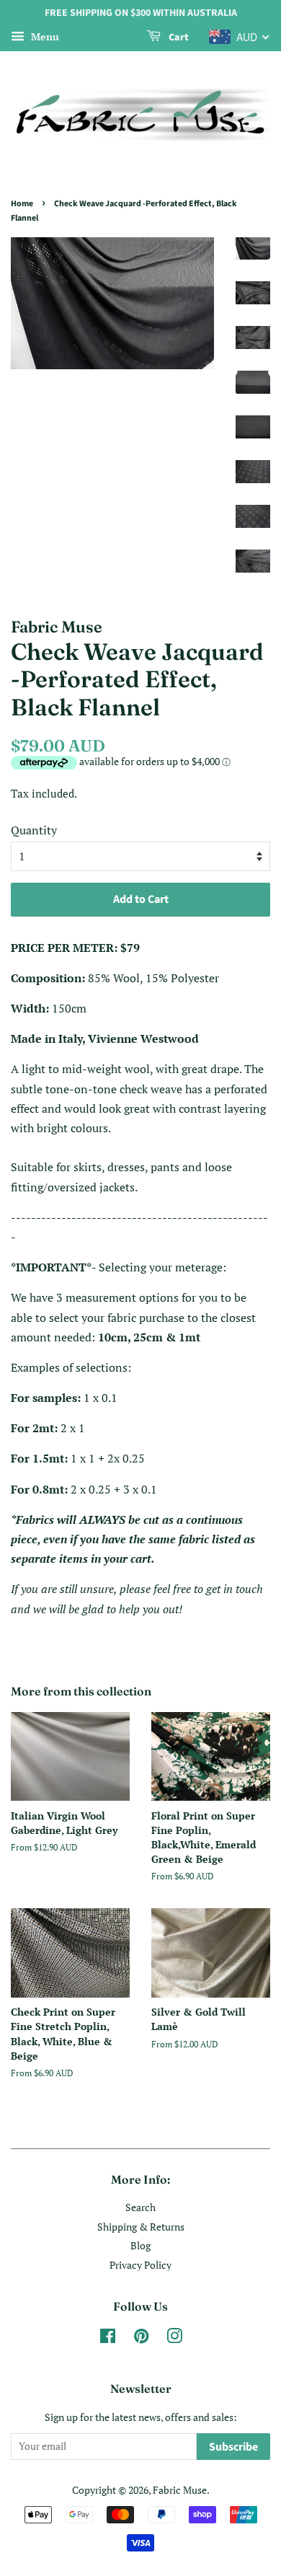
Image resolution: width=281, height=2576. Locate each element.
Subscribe (233, 2447)
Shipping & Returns (141, 2227)
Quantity (34, 830)
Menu (44, 36)
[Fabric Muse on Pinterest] (141, 2339)
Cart (178, 38)
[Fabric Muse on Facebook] (108, 2339)
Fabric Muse (180, 2490)
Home (22, 204)
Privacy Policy (140, 2265)
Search (140, 2207)
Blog (140, 2246)
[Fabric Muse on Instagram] (174, 2339)
